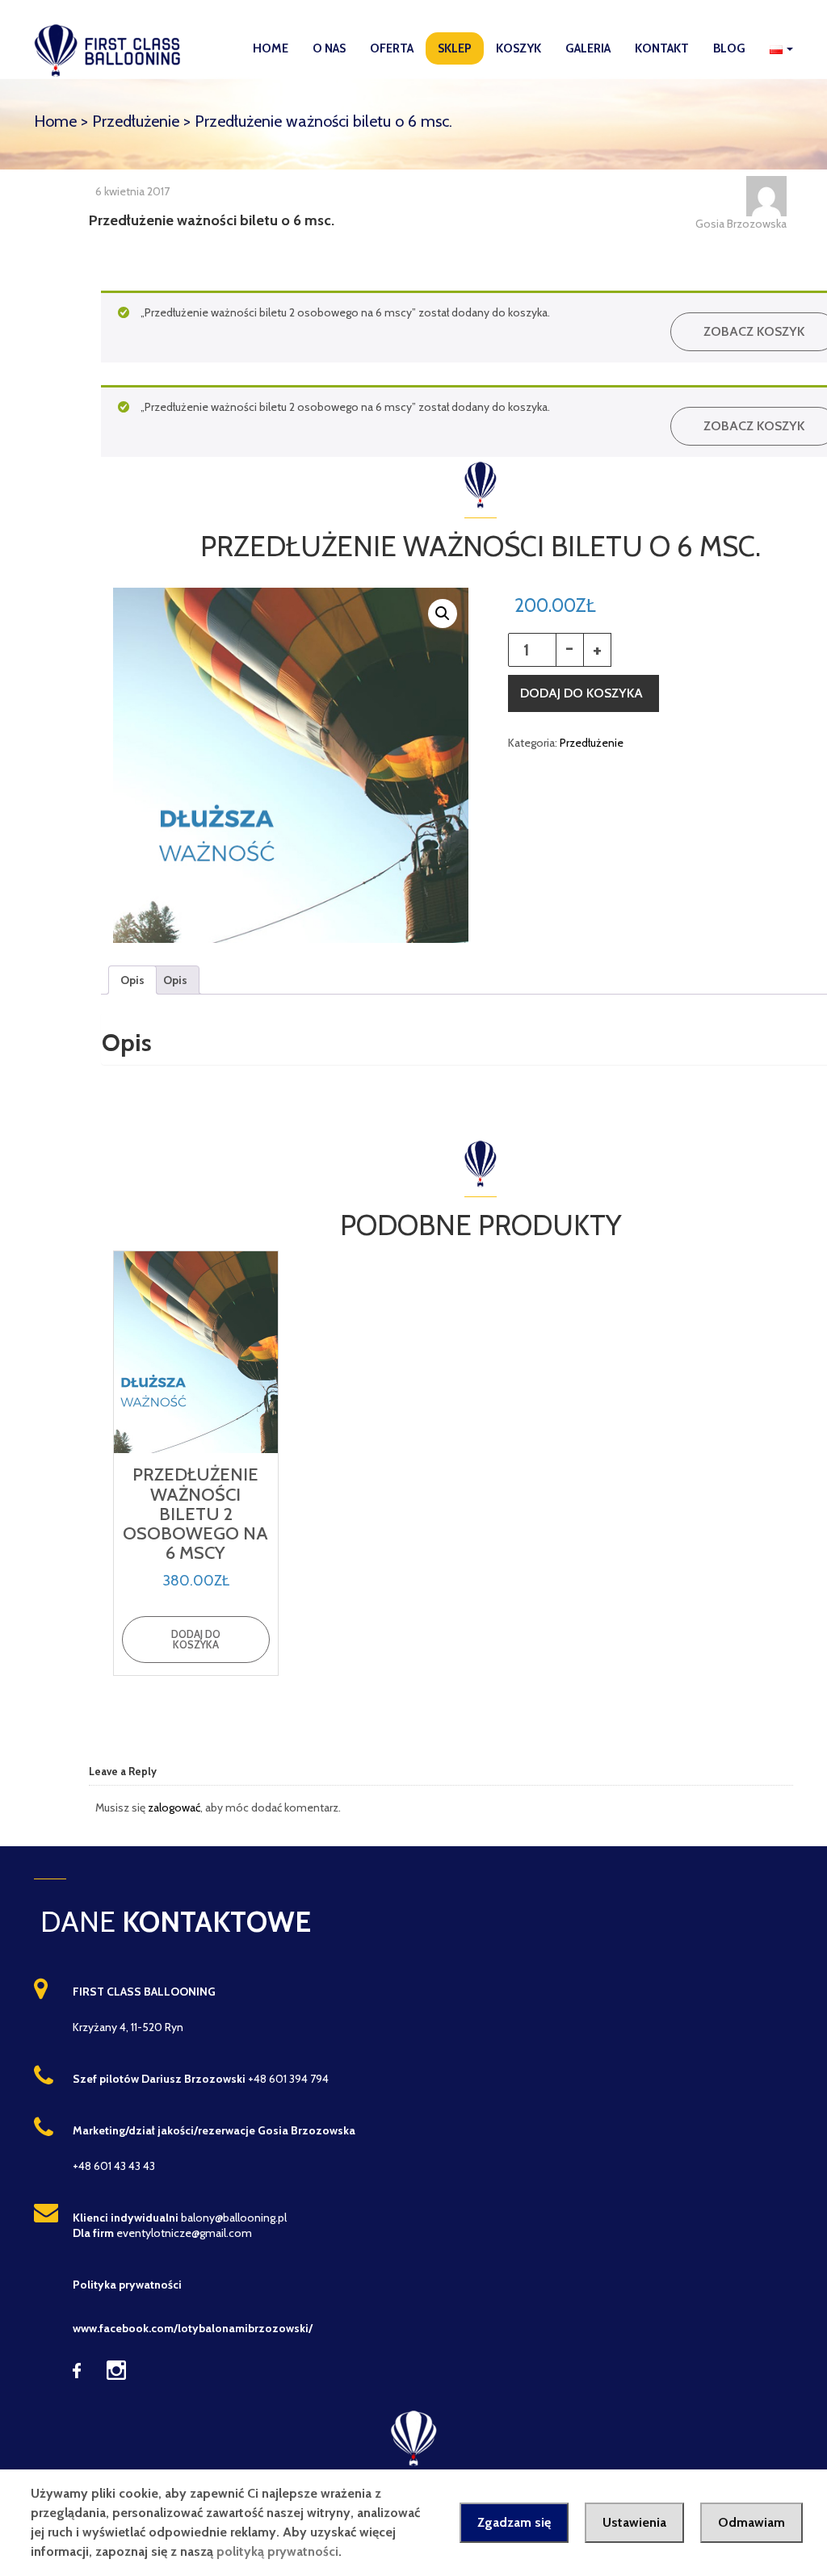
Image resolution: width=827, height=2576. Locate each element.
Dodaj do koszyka (581, 693)
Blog (729, 48)
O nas (329, 48)
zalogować (174, 1807)
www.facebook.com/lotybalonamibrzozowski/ (193, 2328)
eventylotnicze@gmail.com (184, 2233)
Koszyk (518, 48)
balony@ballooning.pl (234, 2218)
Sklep (455, 48)
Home (271, 48)
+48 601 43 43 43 (114, 2166)
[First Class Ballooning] (112, 49)
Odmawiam (751, 2522)
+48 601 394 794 (288, 2079)
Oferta (392, 48)
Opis (132, 980)
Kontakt (662, 48)
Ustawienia (634, 2522)
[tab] (132, 980)
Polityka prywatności (127, 2285)
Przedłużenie (136, 121)
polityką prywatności (277, 2551)
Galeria (588, 48)
